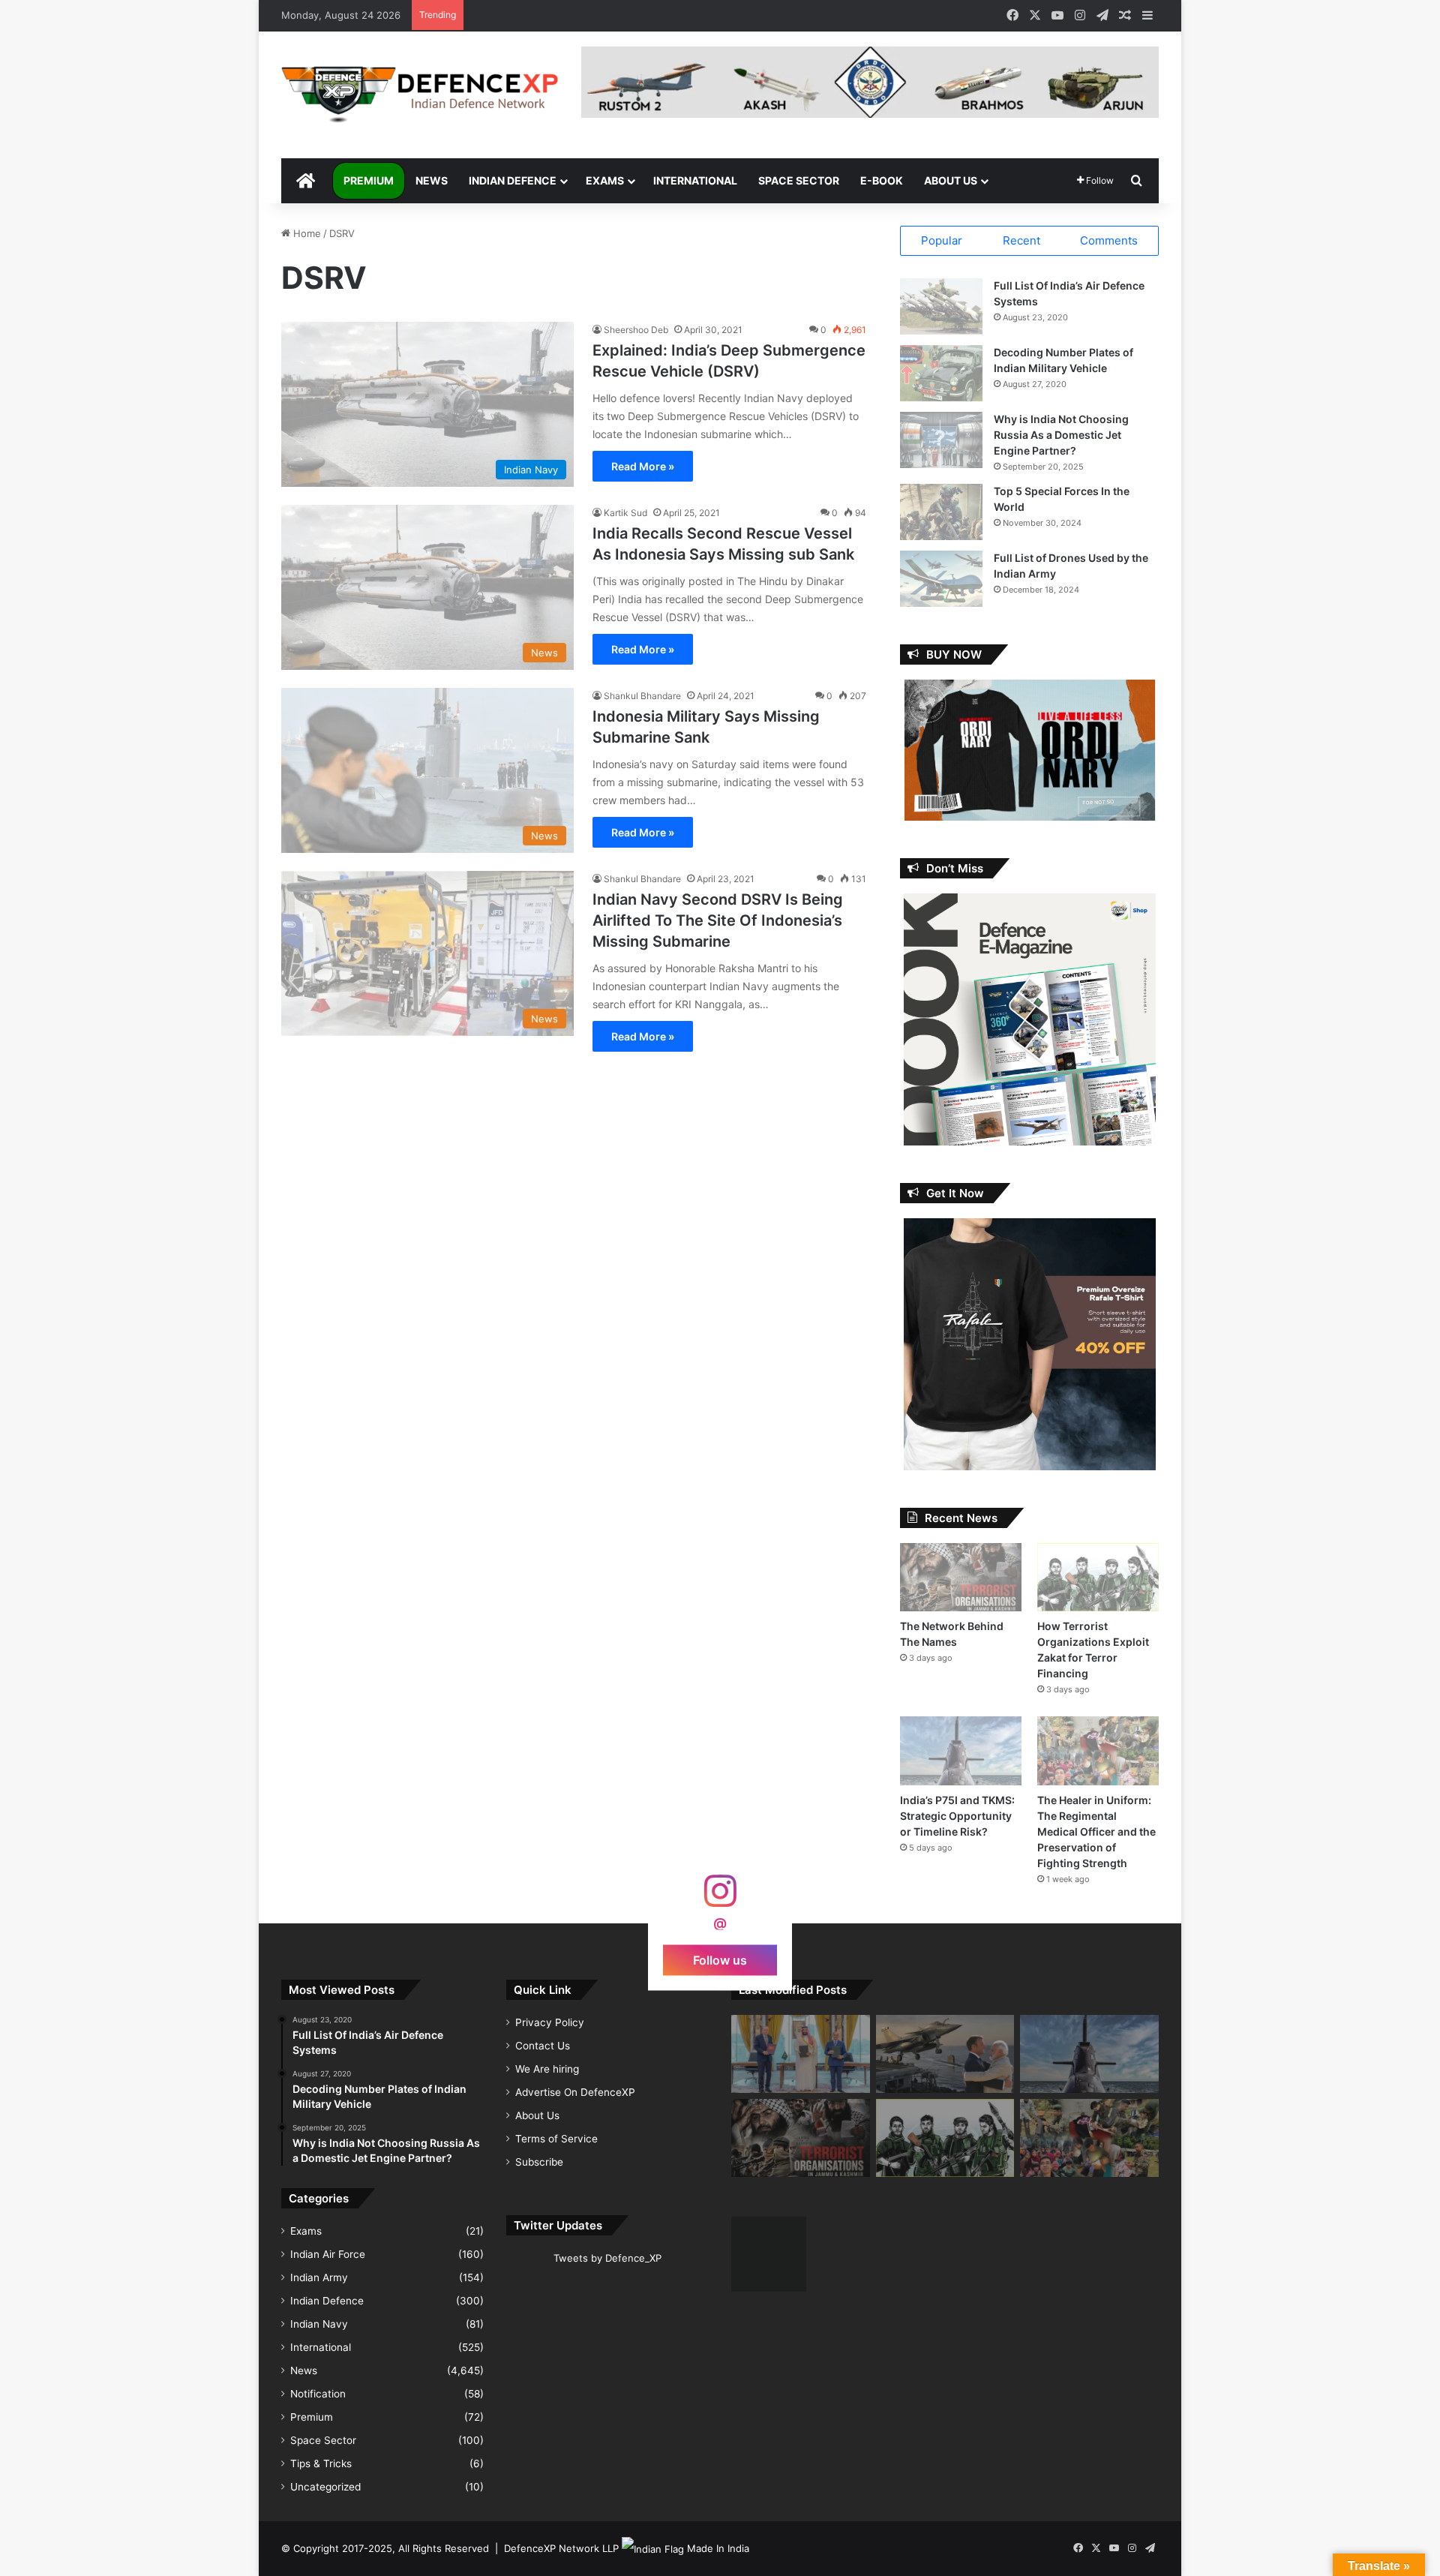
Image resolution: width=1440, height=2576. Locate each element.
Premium (369, 180)
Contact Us (543, 2046)
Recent (1021, 240)
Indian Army (319, 2277)
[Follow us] (720, 1898)
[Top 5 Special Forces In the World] (941, 512)
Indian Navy (319, 2324)
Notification (318, 2394)
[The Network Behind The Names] (961, 1577)
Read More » (643, 466)
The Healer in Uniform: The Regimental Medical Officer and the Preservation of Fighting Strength (1096, 1831)
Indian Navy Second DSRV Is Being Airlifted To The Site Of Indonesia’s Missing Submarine (718, 920)
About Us (951, 180)
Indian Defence (513, 180)
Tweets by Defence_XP (607, 2258)
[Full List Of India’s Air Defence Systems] (941, 306)
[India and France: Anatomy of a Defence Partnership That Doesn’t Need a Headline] (945, 2054)
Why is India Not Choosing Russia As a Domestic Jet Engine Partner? (1061, 435)
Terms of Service (556, 2139)
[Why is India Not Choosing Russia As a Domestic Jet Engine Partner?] (941, 440)
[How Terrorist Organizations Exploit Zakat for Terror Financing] (1098, 1577)
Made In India (718, 2548)
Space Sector (799, 180)
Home (306, 233)
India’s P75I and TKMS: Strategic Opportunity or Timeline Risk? (957, 1816)
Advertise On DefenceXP (575, 2092)
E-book (882, 180)
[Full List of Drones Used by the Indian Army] (941, 579)
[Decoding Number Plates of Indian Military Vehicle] (941, 373)
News (432, 180)
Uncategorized (325, 2487)
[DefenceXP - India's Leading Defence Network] (420, 95)
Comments (1109, 240)
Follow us (720, 1959)
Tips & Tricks (321, 2463)
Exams (605, 180)
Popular (942, 240)
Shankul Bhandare (642, 696)
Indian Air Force (328, 2254)
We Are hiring (547, 2069)
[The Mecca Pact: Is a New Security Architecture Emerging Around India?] (801, 2054)
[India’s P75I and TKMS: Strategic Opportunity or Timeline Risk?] (961, 1750)
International (695, 180)
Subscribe (539, 2162)
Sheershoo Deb (636, 330)
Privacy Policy (550, 2022)
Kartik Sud (625, 513)
